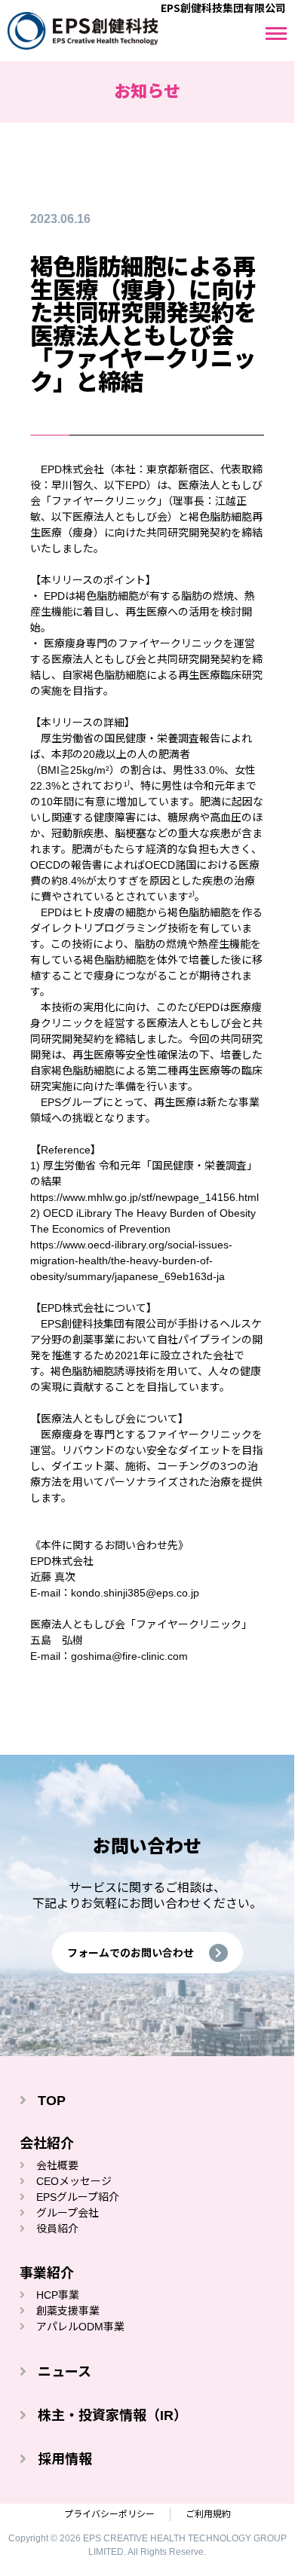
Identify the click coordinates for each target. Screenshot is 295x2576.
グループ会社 (68, 2213)
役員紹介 (57, 2229)
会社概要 (57, 2165)
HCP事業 (58, 2295)
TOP (52, 2101)
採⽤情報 (65, 2459)
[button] (147, 1953)
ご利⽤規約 (208, 2514)
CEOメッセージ (74, 2181)
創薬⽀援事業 (68, 2311)
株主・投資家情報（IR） (112, 2416)
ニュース (65, 2372)
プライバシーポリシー (109, 2514)
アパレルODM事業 (80, 2327)
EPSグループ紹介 (78, 2197)
